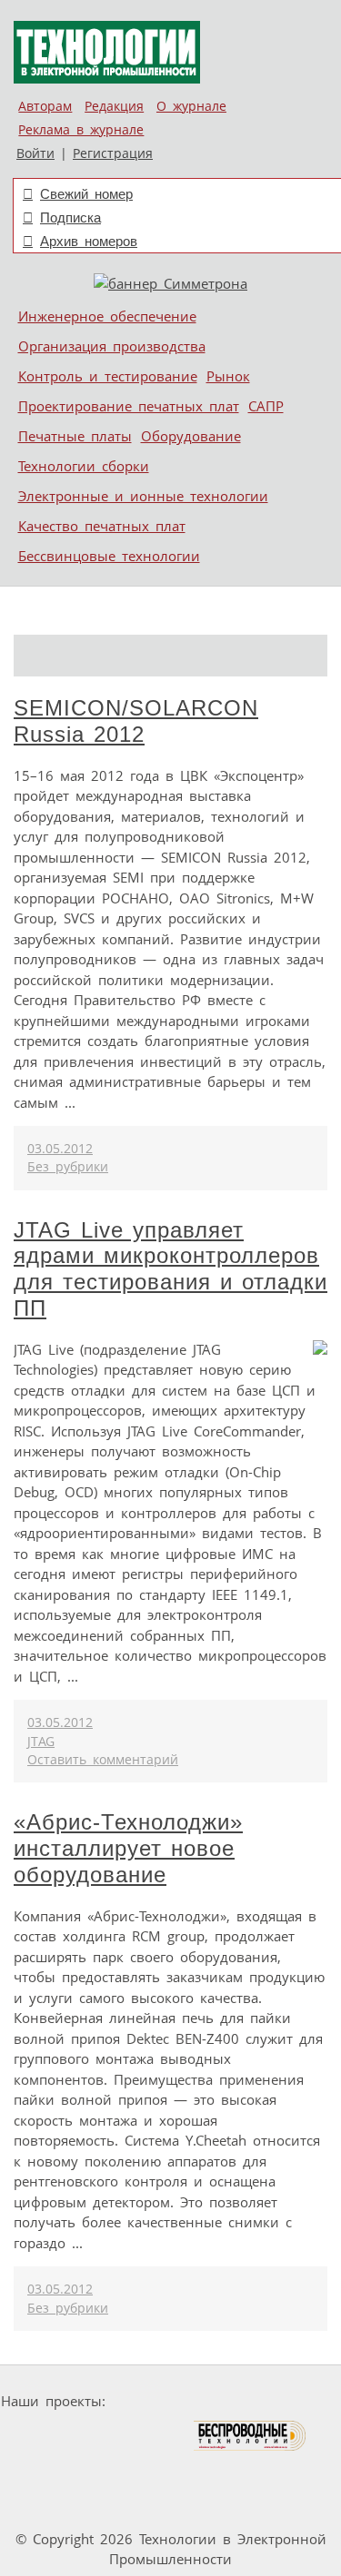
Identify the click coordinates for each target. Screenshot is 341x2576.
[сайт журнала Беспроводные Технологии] (251, 2436)
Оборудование (191, 436)
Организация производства (112, 346)
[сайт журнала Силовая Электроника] (170, 2401)
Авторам (45, 106)
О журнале (191, 106)
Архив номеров (89, 241)
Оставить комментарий (103, 1760)
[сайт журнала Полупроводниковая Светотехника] (106, 2436)
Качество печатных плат (102, 526)
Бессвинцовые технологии (109, 556)
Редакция (114, 106)
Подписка (70, 217)
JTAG (41, 1742)
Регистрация (113, 153)
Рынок (228, 376)
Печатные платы (75, 436)
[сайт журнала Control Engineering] (122, 2470)
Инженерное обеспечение (107, 316)
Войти (35, 153)
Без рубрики (68, 1167)
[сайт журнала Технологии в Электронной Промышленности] (288, 2401)
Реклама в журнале (81, 130)
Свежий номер (86, 194)
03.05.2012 (60, 1149)
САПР (266, 406)
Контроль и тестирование (108, 376)
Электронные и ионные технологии (143, 496)
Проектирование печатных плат (129, 406)
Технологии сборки (84, 466)
